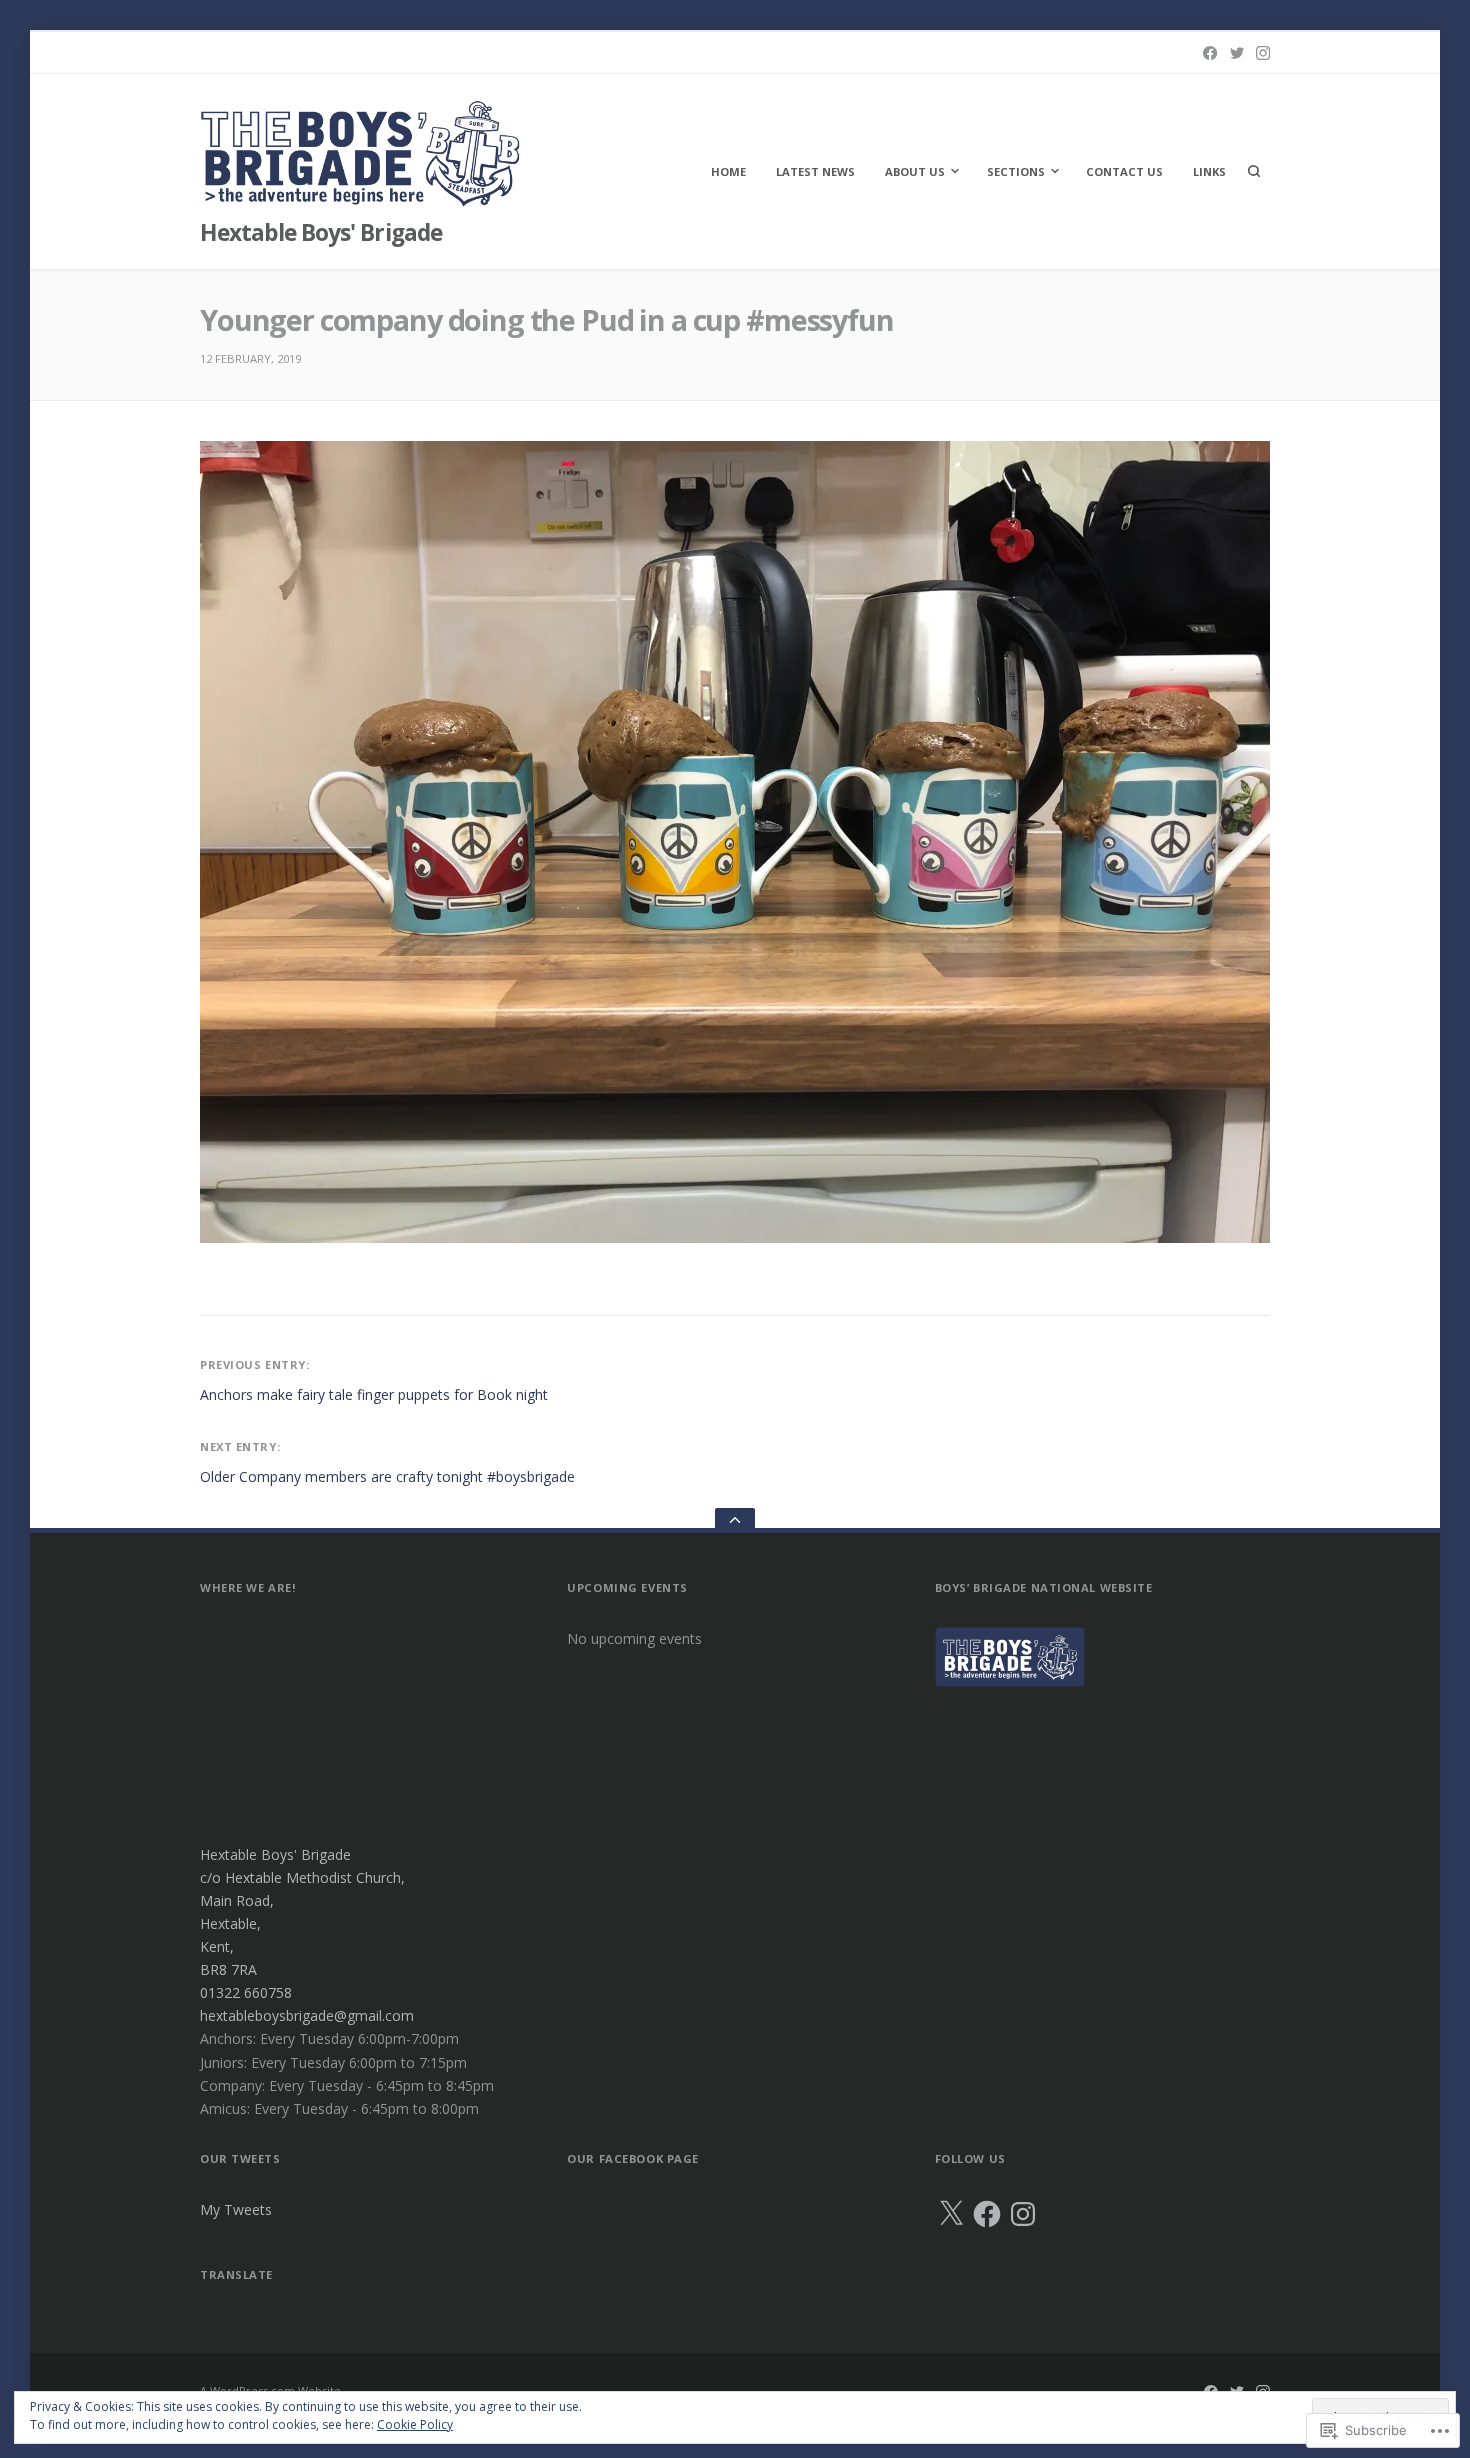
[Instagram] (1263, 53)
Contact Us (1124, 171)
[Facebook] (1210, 53)
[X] (951, 2214)
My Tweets (236, 2209)
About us (915, 171)
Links (1209, 171)
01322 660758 (246, 1992)
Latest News (815, 171)
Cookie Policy (415, 2424)
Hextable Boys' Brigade (321, 232)
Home (728, 171)
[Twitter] (1237, 53)
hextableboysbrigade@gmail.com (307, 2015)
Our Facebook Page (633, 2158)
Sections (1016, 171)
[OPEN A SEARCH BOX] (1254, 171)
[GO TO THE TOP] (735, 1520)
